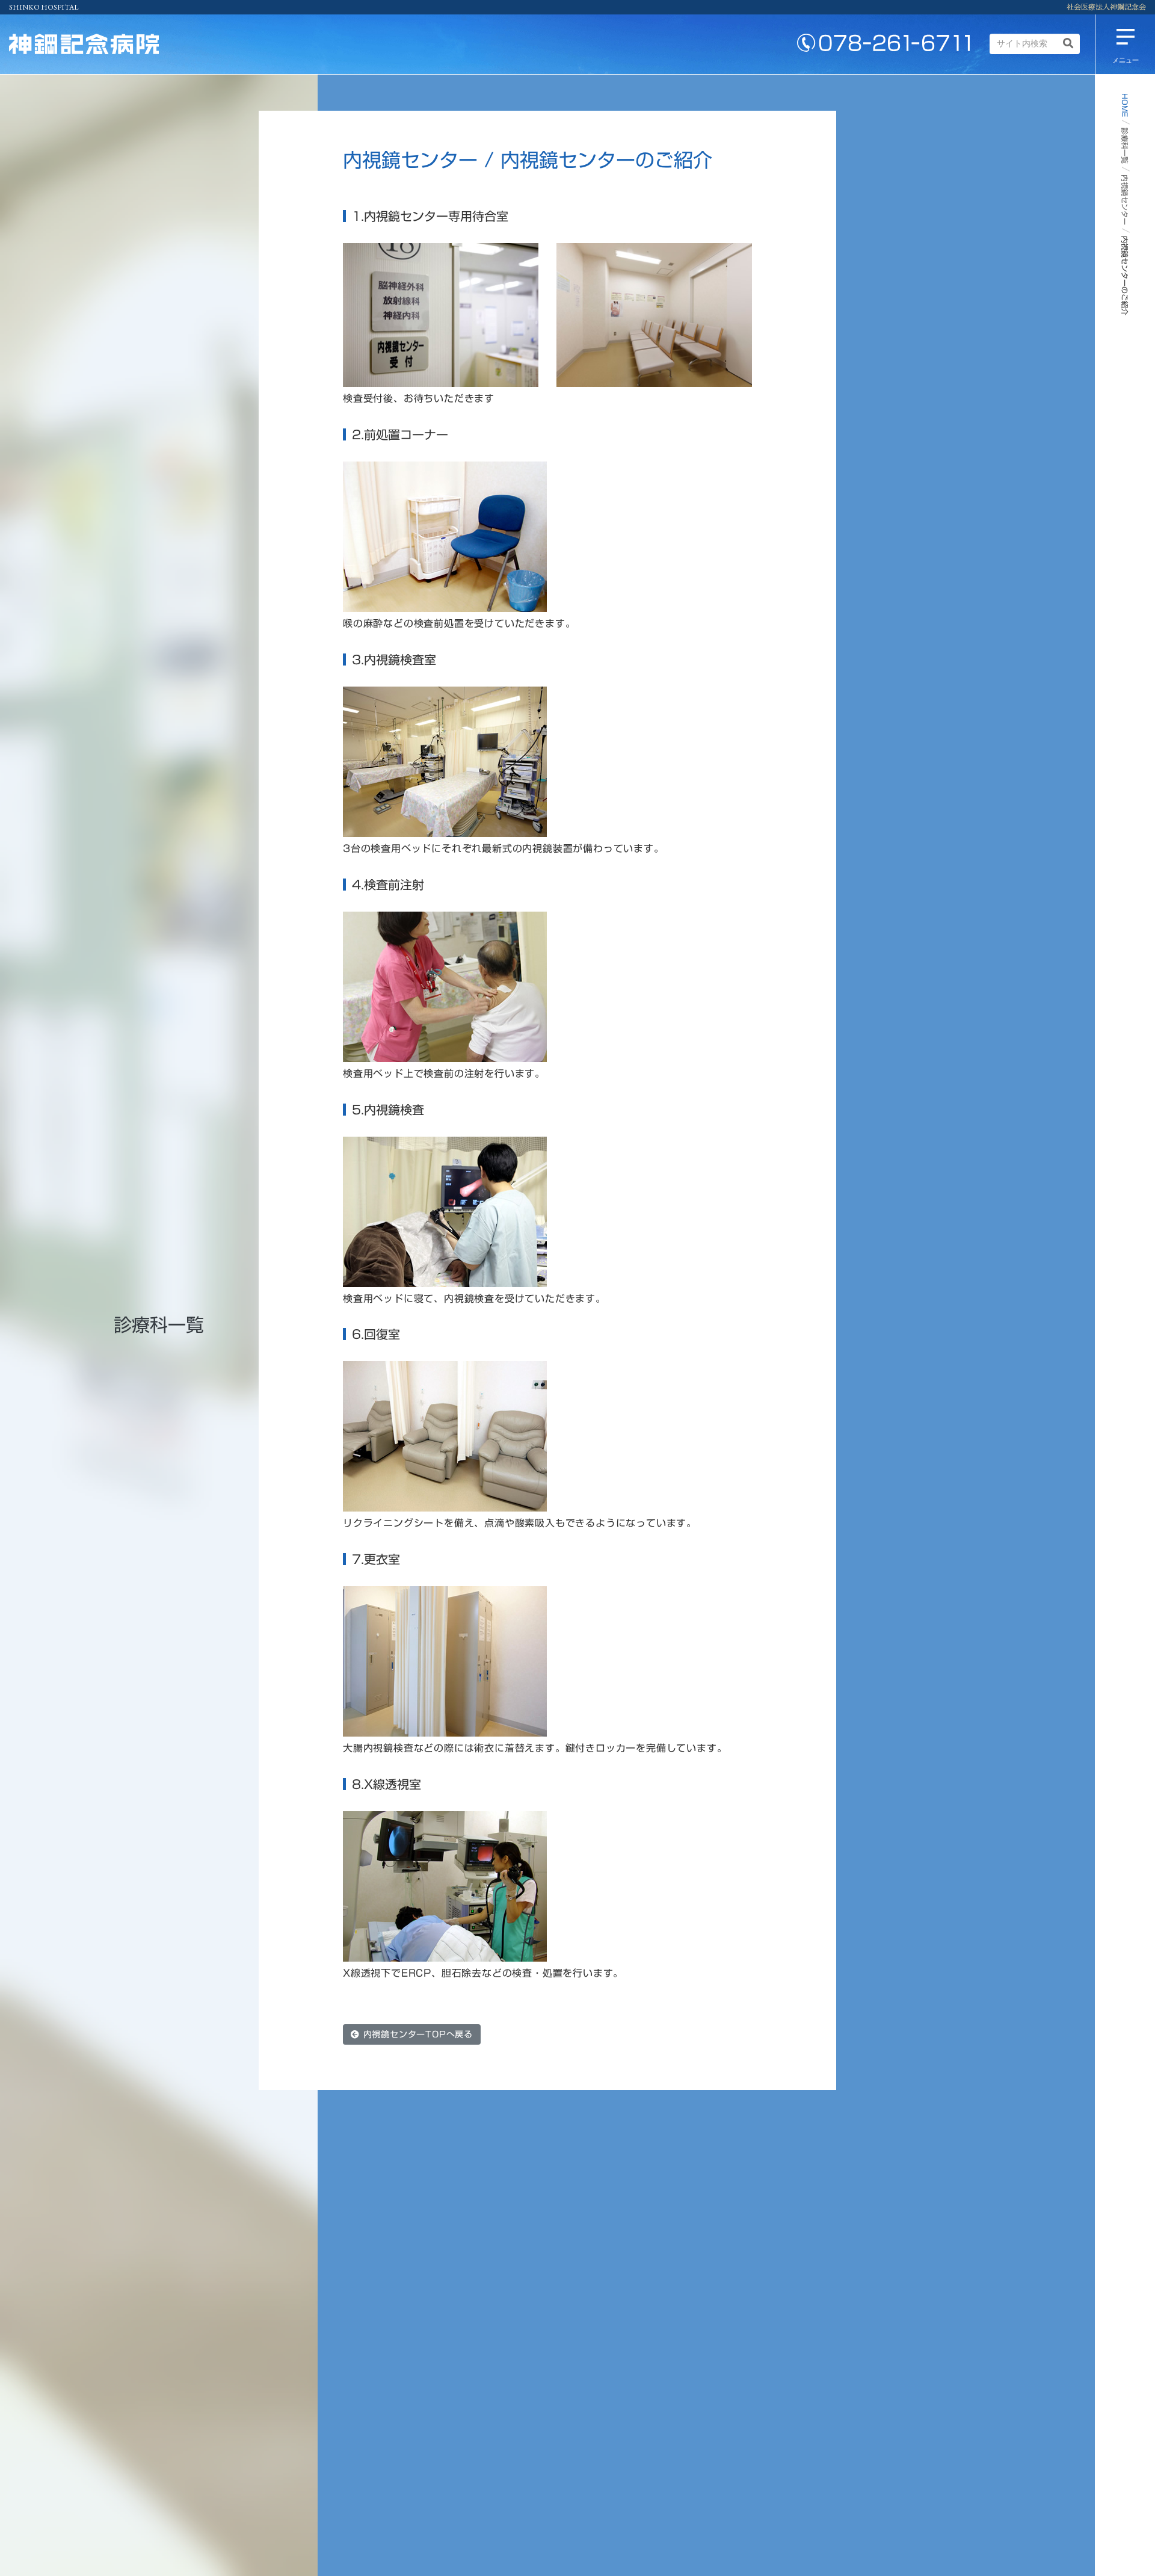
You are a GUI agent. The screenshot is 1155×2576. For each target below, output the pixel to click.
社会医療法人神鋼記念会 (1106, 7)
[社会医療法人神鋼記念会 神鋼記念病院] (84, 44)
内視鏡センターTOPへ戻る (416, 2034)
